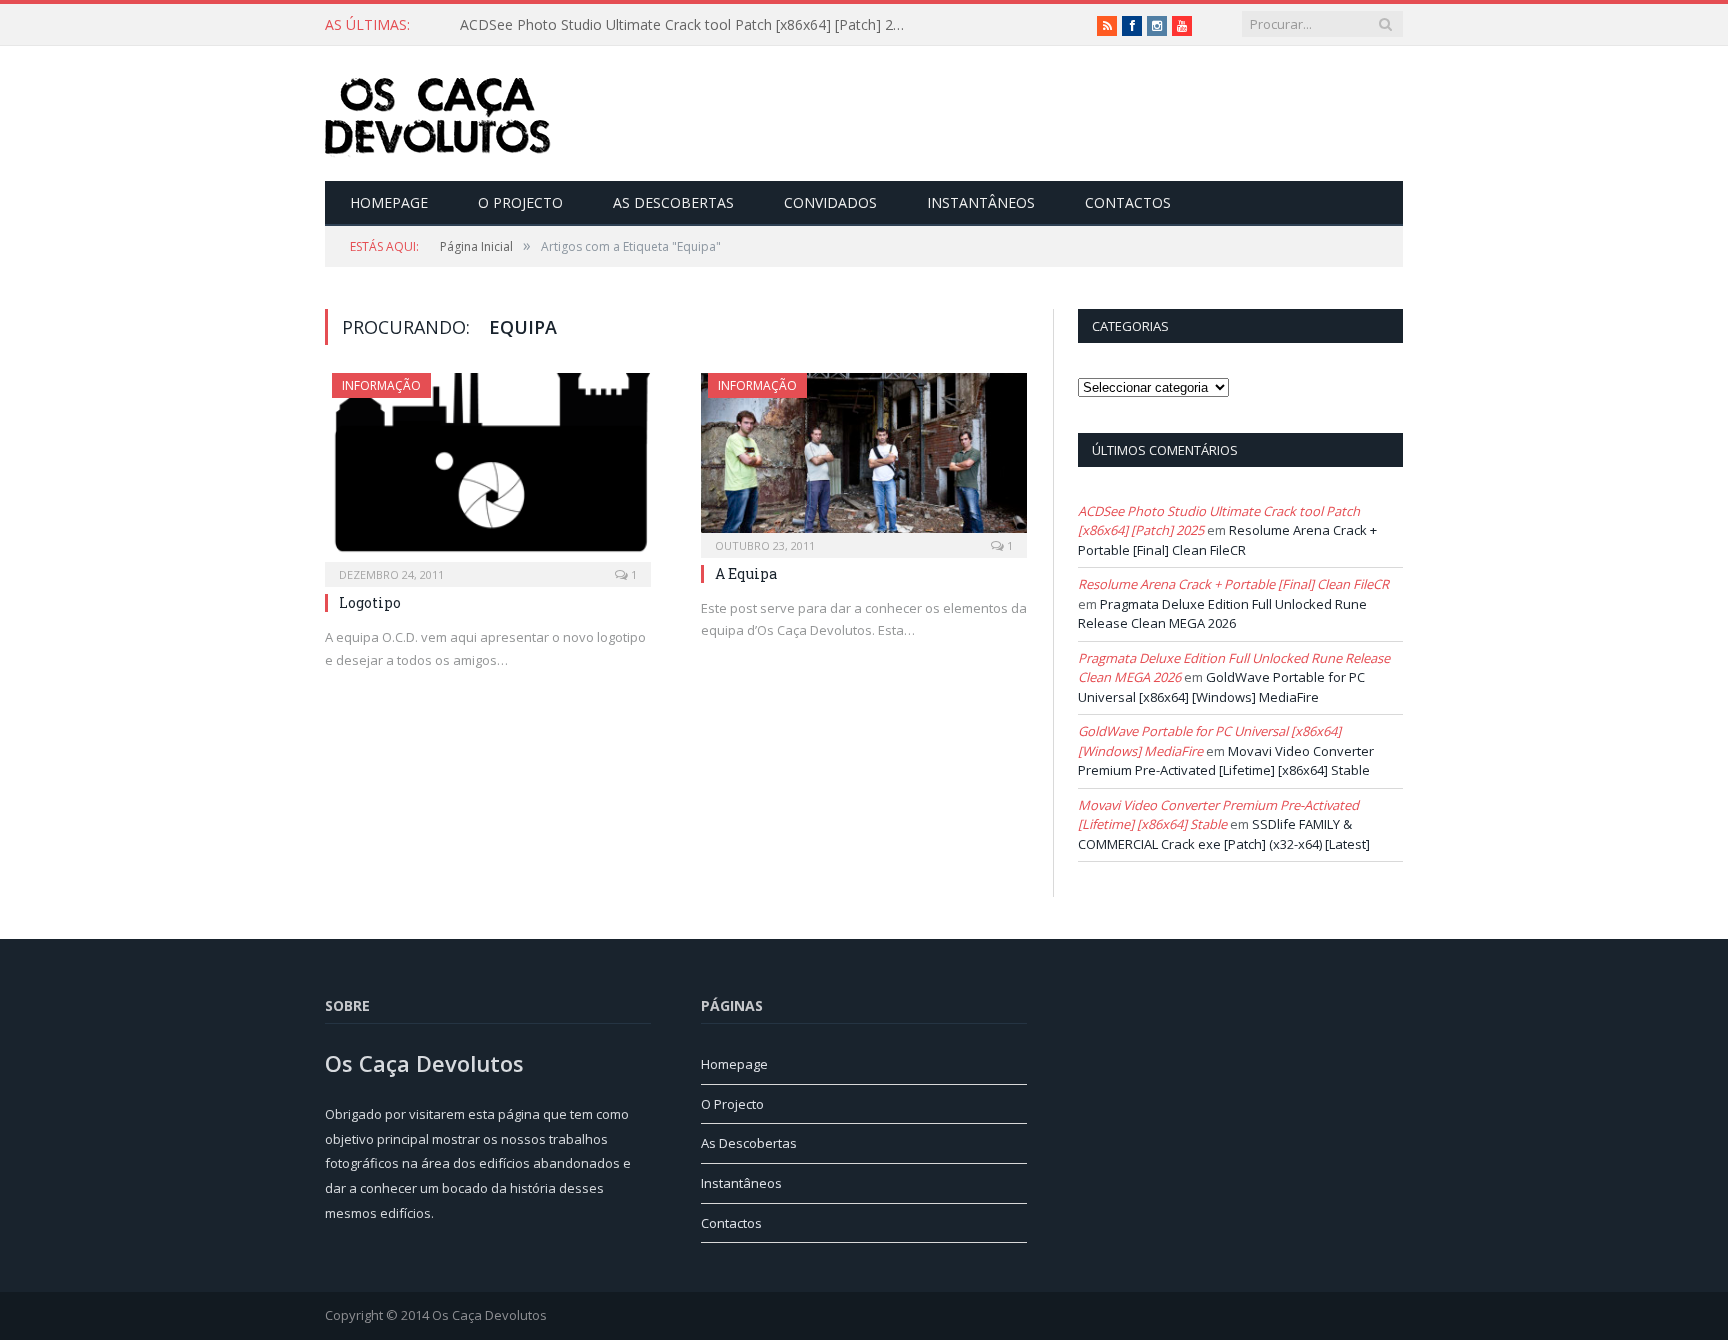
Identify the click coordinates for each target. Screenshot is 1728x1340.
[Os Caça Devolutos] (438, 113)
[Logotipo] (488, 473)
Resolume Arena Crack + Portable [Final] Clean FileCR (1227, 540)
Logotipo (370, 602)
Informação (381, 385)
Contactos (1128, 202)
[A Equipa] (864, 459)
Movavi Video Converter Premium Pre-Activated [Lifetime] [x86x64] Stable (1226, 761)
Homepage (389, 202)
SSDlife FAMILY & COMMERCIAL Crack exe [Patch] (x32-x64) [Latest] (1224, 834)
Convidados (830, 202)
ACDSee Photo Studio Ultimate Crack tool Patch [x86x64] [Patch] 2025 (688, 25)
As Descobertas (673, 202)
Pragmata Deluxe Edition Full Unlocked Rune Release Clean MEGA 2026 (1222, 614)
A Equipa (746, 573)
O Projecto (520, 202)
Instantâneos (981, 202)
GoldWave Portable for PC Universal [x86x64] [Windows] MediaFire (1221, 687)
